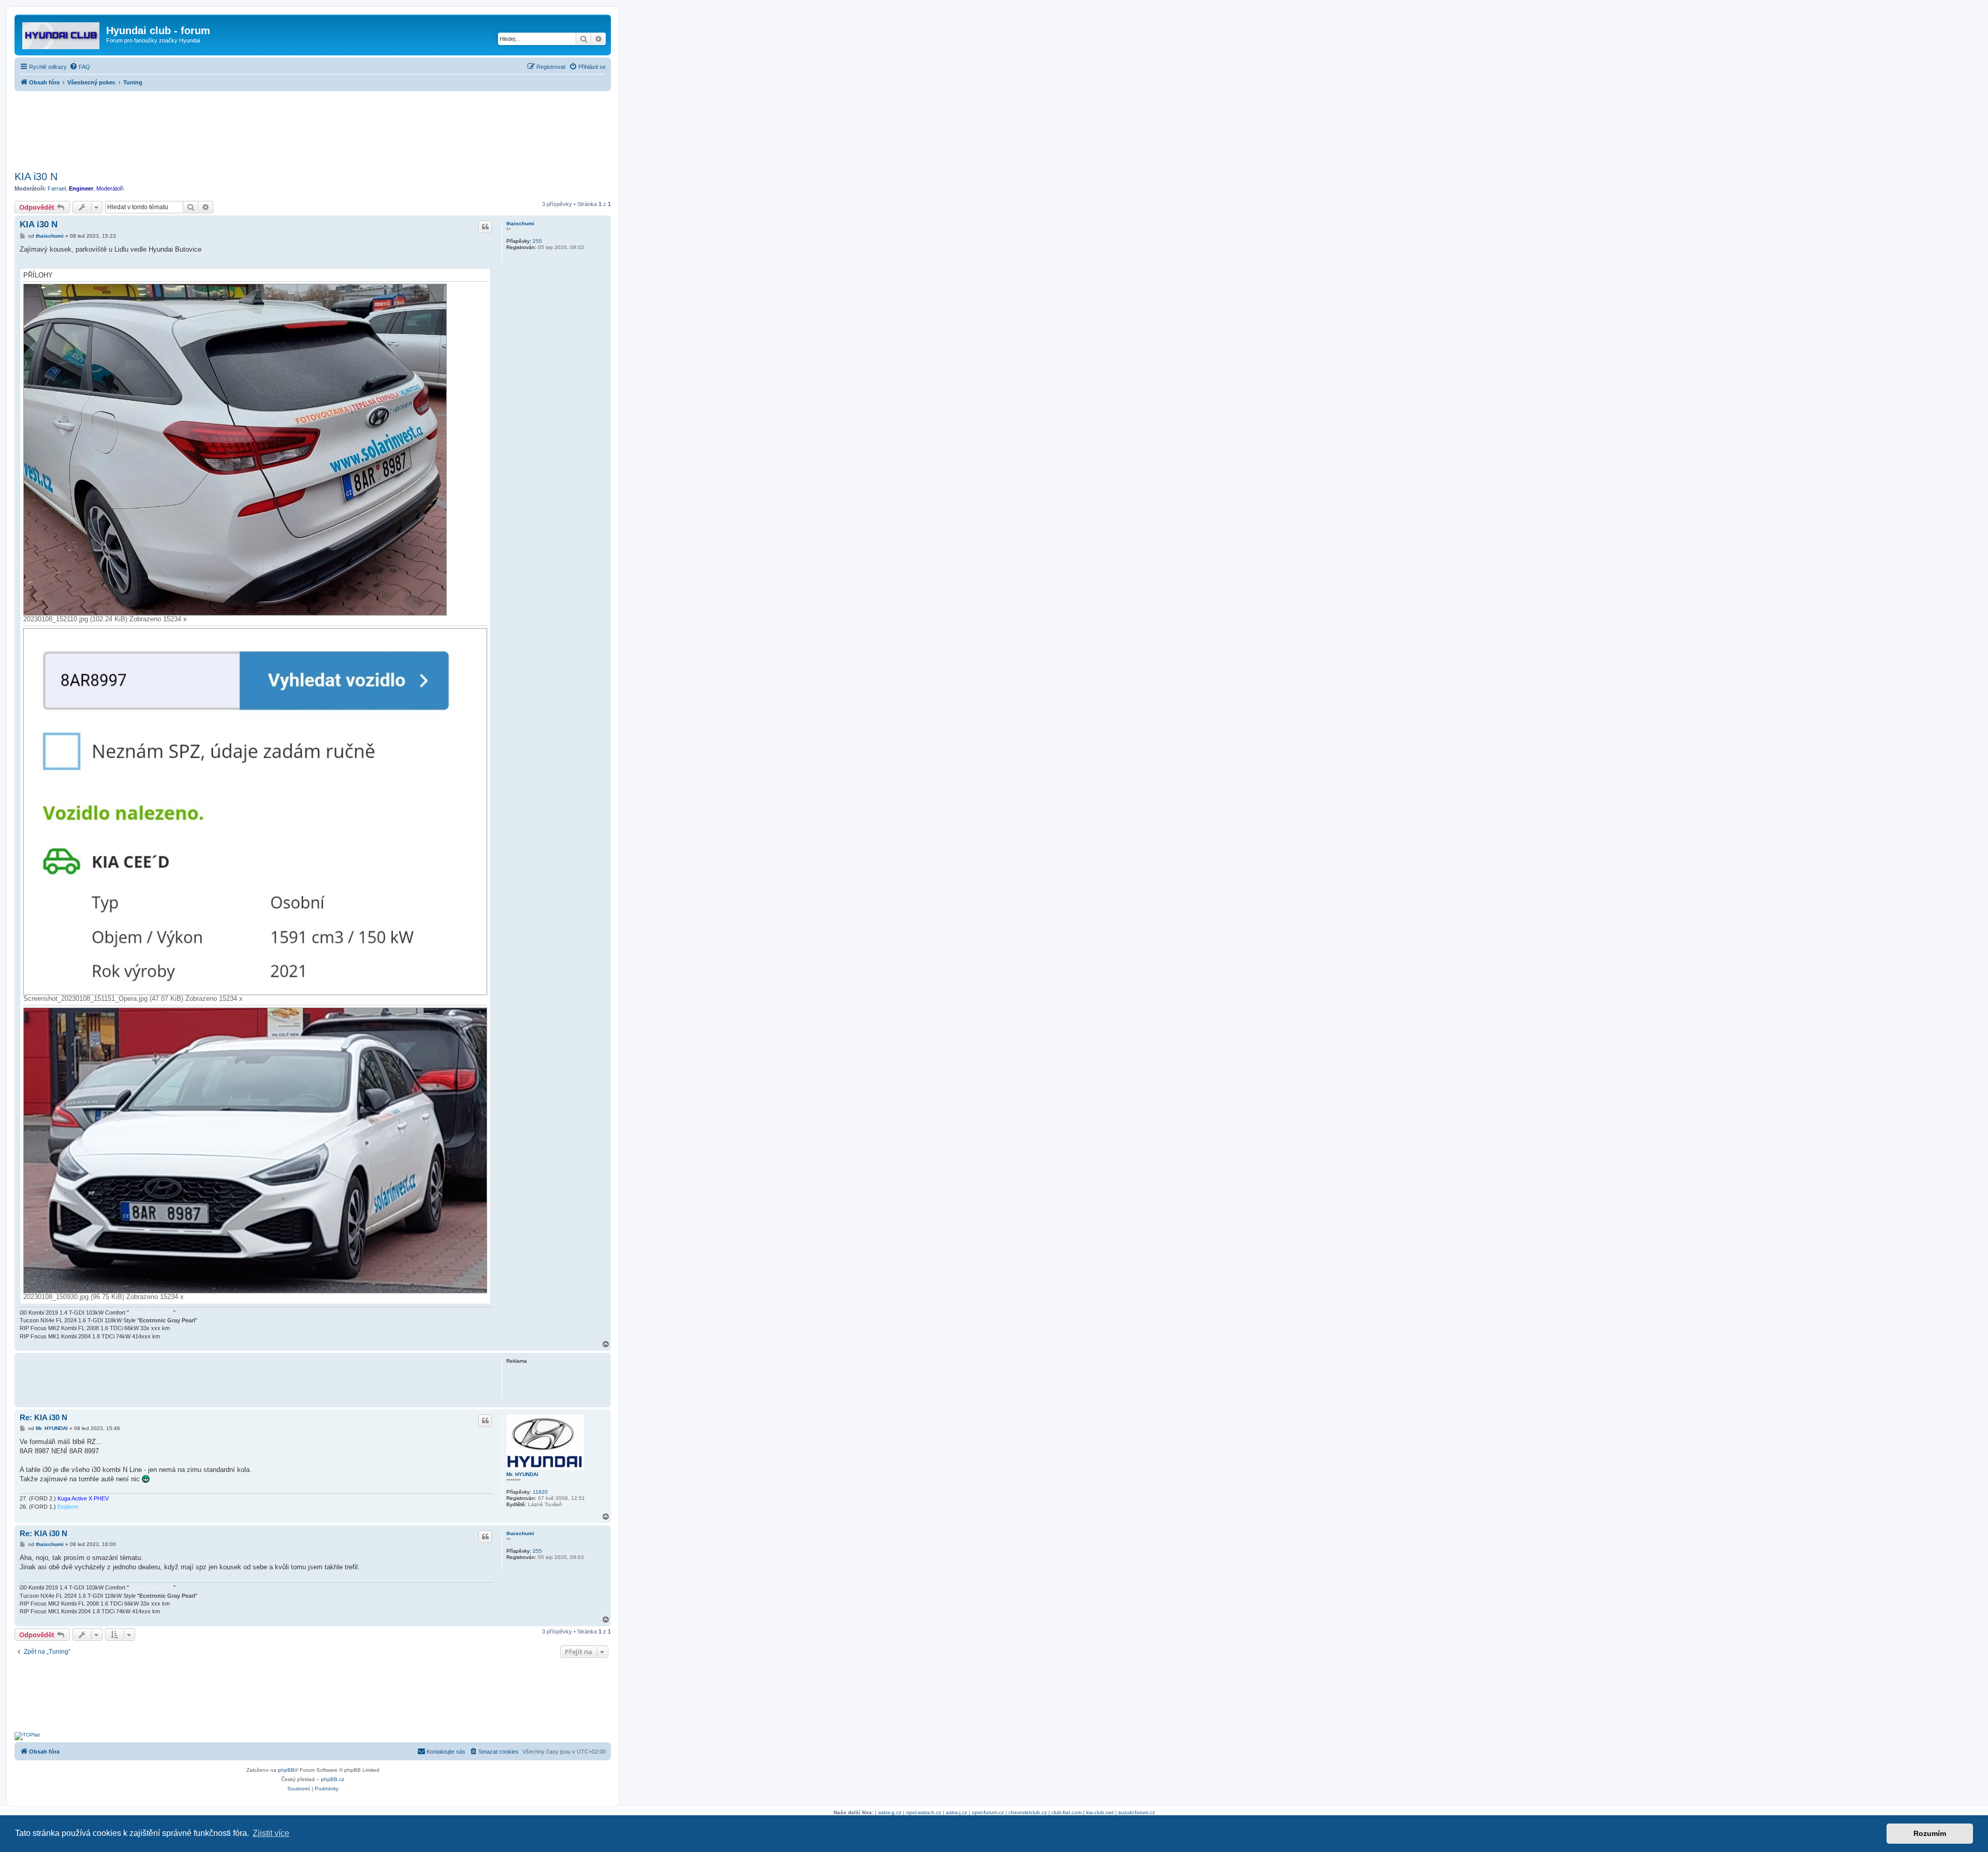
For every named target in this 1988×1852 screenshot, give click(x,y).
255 (537, 241)
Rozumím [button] (1930, 1833)
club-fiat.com (1066, 1812)
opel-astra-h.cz (924, 1812)
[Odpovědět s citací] (485, 227)
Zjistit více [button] (271, 1833)
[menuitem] (80, 67)
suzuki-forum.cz (1137, 1812)
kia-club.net (1100, 1812)
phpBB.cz (333, 1779)
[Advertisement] (313, 128)
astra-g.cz (890, 1812)
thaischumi (520, 223)
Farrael (57, 188)
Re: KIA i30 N (43, 1417)
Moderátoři (110, 188)
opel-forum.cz (988, 1812)
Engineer (81, 188)
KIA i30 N (36, 177)
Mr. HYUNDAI (522, 1474)
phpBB (286, 1770)
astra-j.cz (956, 1812)
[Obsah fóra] (62, 34)
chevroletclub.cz (1028, 1812)
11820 (540, 1492)
